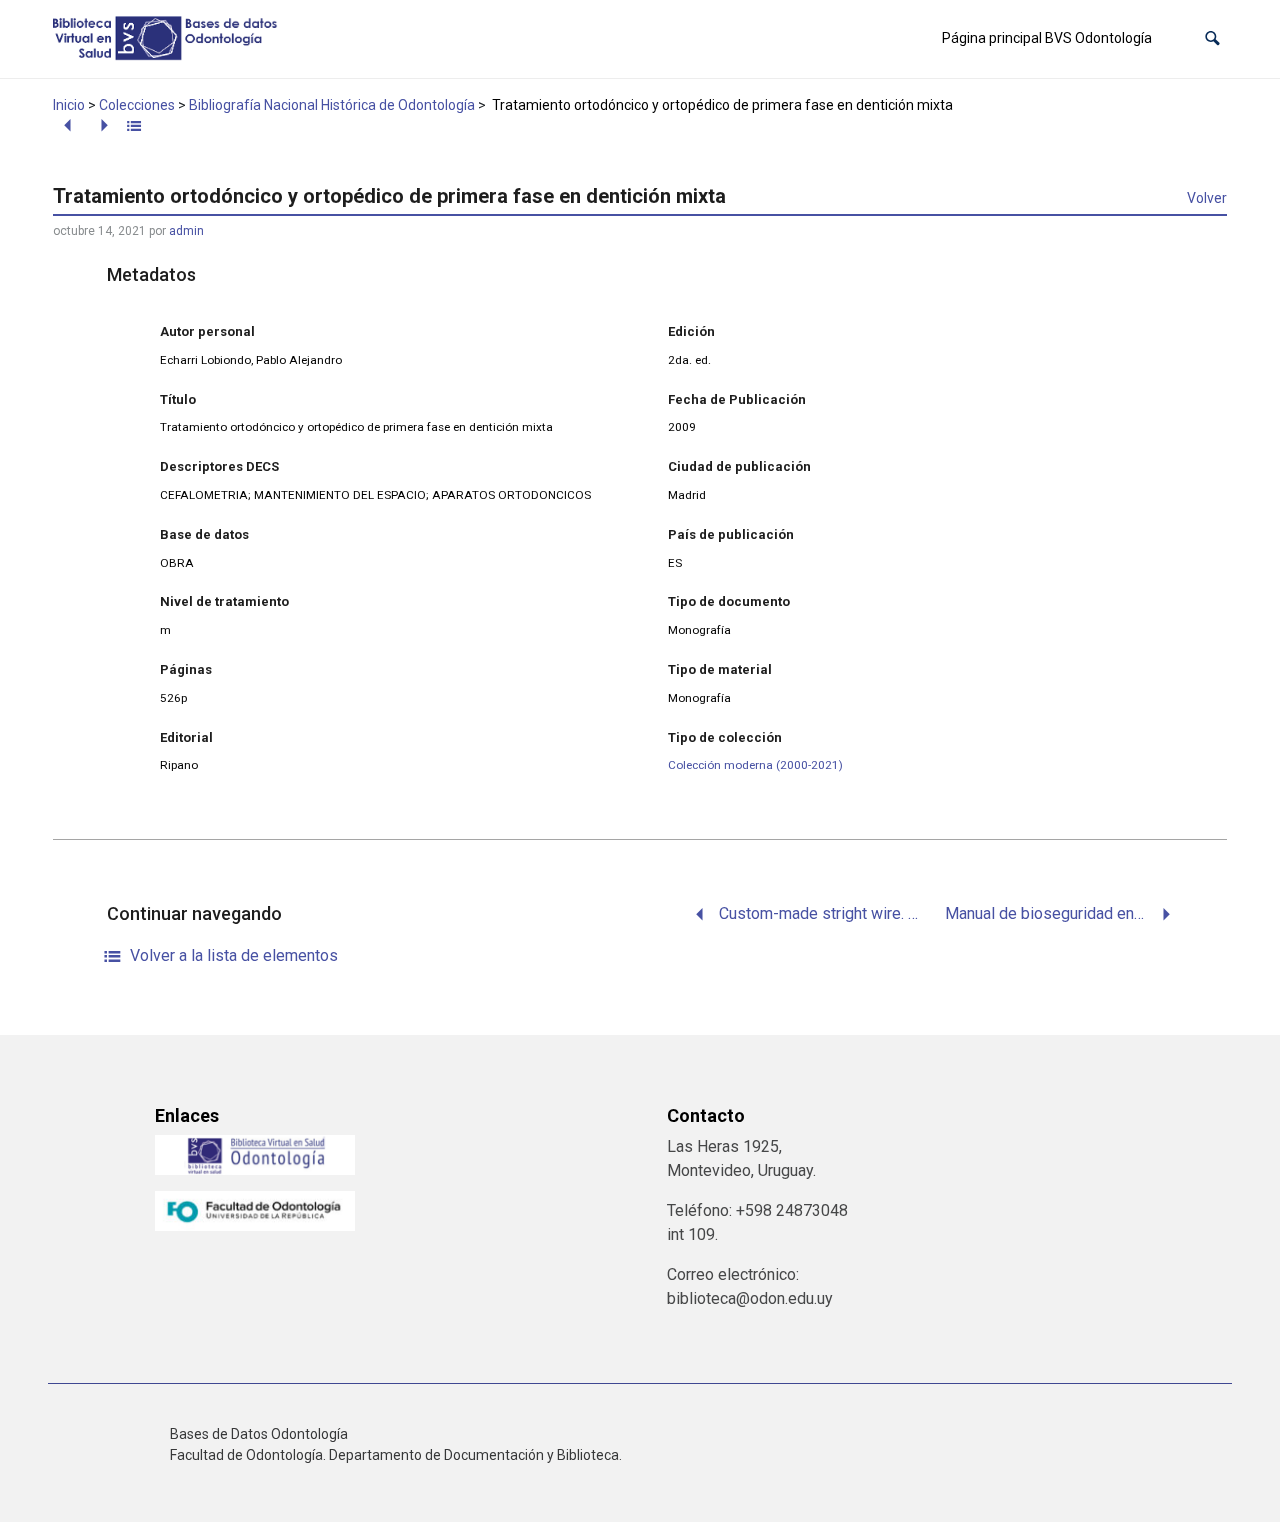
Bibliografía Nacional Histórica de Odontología (332, 105)
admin (186, 231)
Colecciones (137, 105)
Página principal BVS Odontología (1047, 38)
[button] (1212, 38)
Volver (1207, 198)
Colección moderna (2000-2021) (755, 765)
